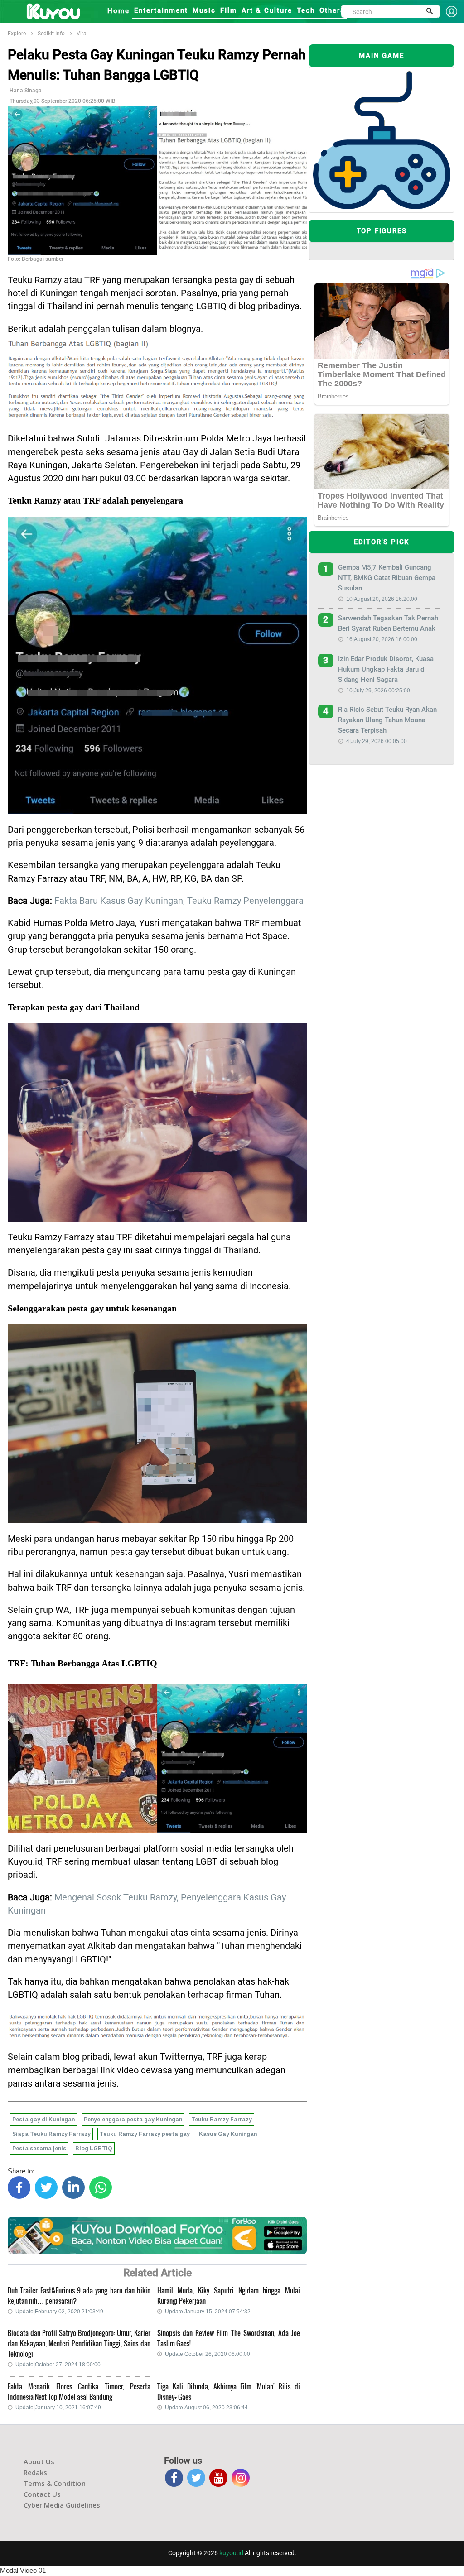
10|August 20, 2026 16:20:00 (382, 599)
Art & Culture (267, 10)
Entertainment (161, 10)
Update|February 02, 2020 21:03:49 (59, 2312)
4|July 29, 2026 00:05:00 (377, 741)
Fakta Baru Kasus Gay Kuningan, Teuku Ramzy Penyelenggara (179, 901)
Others (332, 10)
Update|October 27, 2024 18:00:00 (58, 2365)
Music (204, 10)
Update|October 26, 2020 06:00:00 (208, 2354)
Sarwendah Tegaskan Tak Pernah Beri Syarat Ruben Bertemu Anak (388, 623)
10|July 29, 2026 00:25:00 (378, 691)
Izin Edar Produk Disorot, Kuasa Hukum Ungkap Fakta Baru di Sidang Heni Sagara (386, 669)
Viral (82, 34)
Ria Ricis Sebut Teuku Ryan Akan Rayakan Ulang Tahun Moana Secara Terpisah (387, 720)
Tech (306, 10)
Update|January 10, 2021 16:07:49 (58, 2408)
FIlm (229, 10)
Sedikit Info (51, 34)
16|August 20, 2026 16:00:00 (382, 639)
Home (118, 11)
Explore (17, 34)
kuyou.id (231, 2553)
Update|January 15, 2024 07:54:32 (208, 2312)
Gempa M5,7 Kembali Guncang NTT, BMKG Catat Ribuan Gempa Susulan (387, 578)
